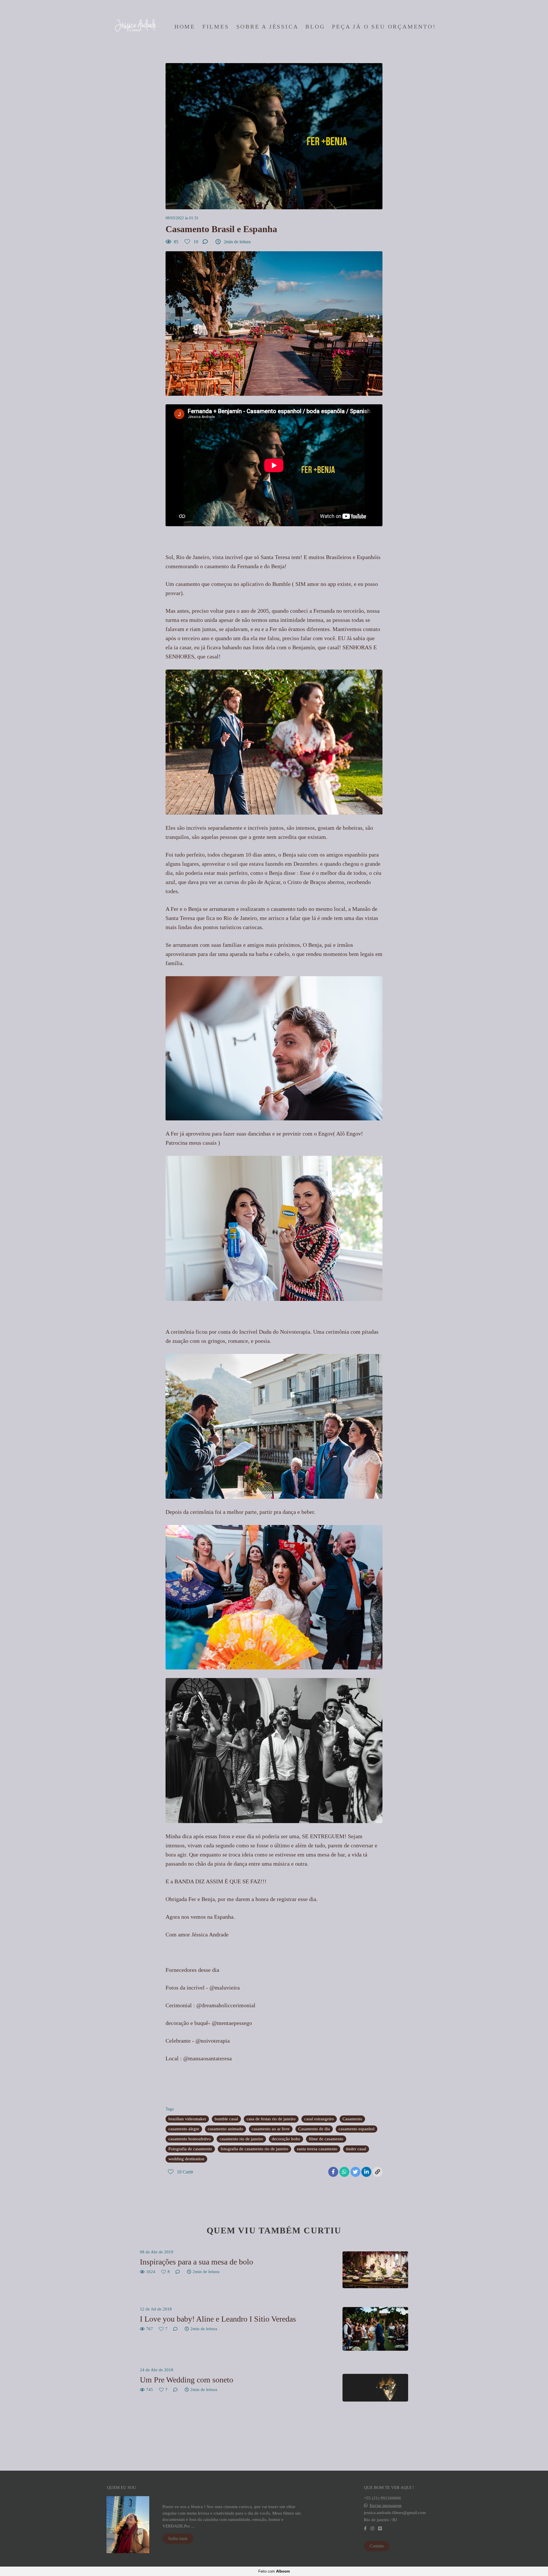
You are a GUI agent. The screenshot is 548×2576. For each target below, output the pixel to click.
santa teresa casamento (317, 2149)
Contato (377, 2546)
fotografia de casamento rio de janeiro (254, 2149)
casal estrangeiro (319, 2119)
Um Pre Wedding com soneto (187, 2380)
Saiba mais (178, 2538)
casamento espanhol (356, 2129)
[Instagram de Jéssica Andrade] (372, 2529)
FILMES (216, 27)
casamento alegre (184, 2129)
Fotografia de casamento (190, 2149)
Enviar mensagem (386, 2506)
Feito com (274, 2571)
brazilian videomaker (187, 2119)
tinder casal (356, 2149)
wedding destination (186, 2159)
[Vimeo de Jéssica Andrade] (380, 2529)
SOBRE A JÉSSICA (267, 27)
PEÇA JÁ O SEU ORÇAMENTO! (384, 27)
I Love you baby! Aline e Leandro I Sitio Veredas (218, 2319)
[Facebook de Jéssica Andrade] (365, 2529)
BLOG (315, 27)
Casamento (352, 2119)
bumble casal (226, 2119)
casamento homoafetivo (190, 2139)
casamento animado (225, 2129)
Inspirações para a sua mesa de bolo (197, 2262)
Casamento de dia (314, 2129)
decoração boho (286, 2139)
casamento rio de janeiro (241, 2139)
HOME (185, 27)
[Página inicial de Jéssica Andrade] (134, 27)
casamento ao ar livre (271, 2129)
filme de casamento (326, 2139)
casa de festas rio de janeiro (271, 2119)
